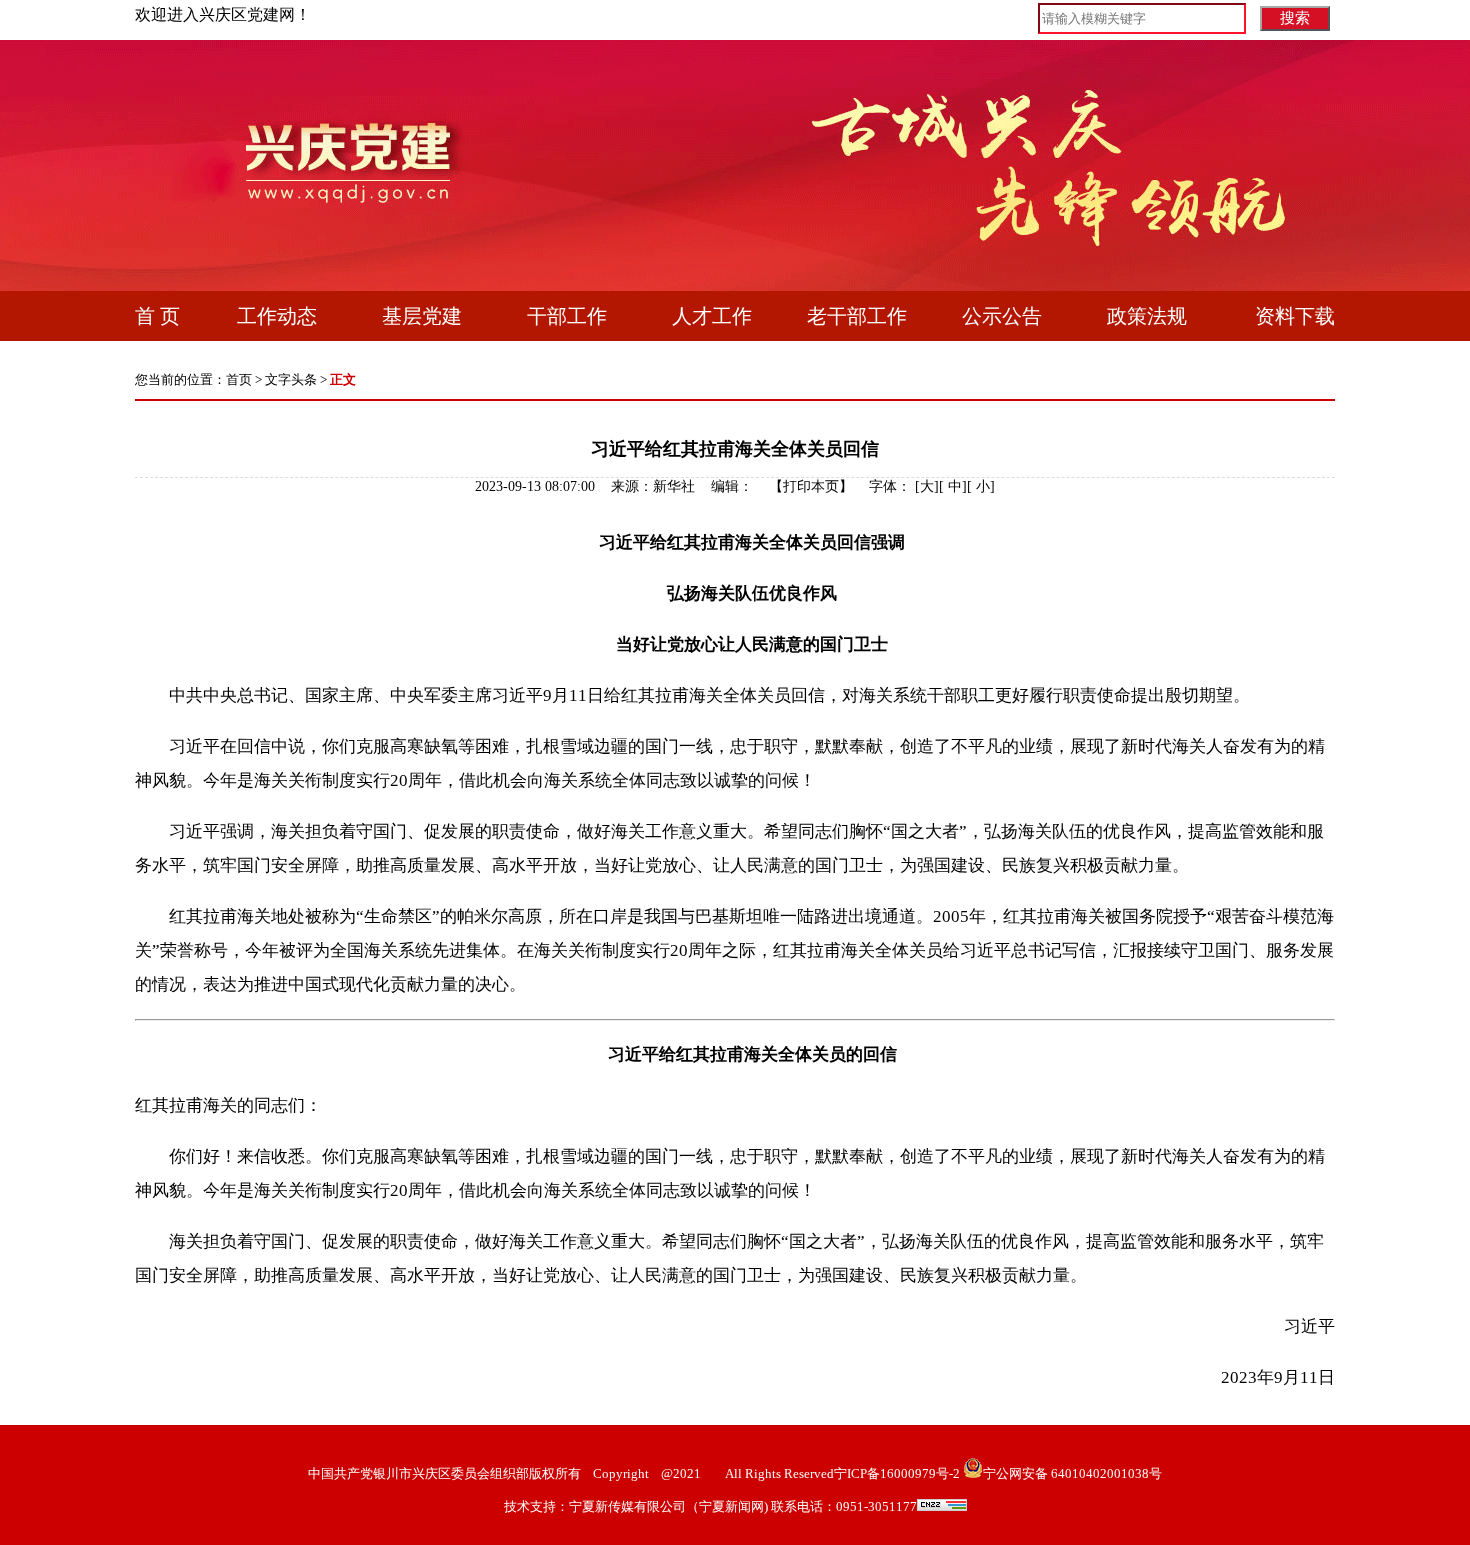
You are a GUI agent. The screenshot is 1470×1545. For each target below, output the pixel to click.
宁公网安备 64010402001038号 (1072, 1473)
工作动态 (277, 316)
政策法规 (1147, 316)
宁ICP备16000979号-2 (897, 1473)
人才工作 (712, 316)
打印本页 (811, 486)
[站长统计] (942, 1506)
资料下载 (1295, 316)
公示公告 (1002, 316)
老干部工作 (857, 316)
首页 (239, 379)
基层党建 (422, 316)
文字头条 (291, 379)
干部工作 (567, 316)
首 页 (157, 316)
